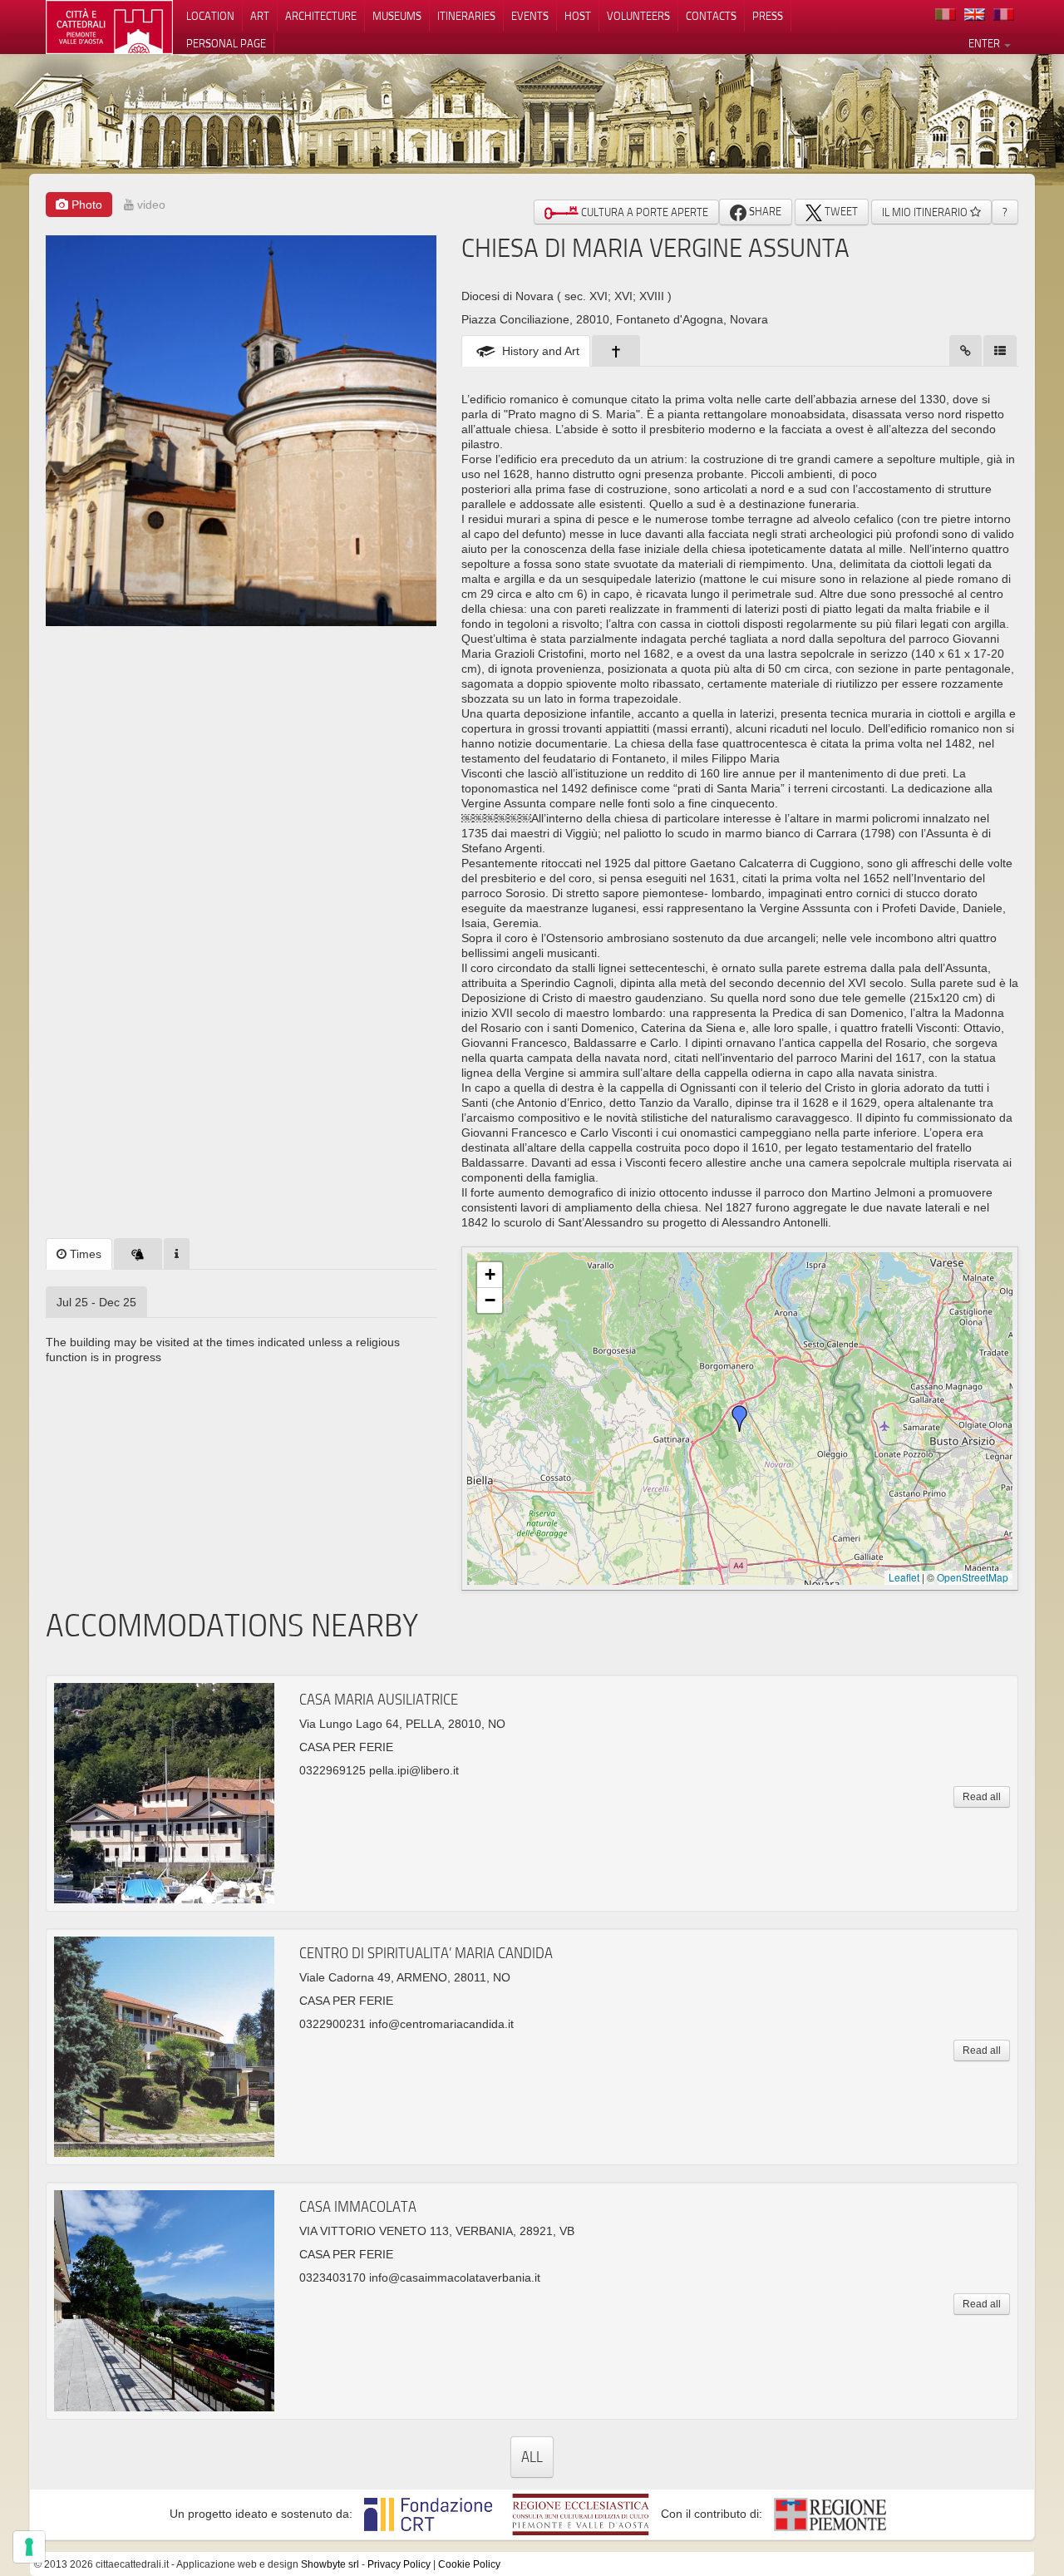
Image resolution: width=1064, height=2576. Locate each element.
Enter (985, 43)
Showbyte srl (330, 2564)
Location (210, 16)
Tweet (840, 211)
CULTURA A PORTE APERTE (643, 212)
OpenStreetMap (973, 1577)
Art (260, 16)
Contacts (711, 16)
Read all (982, 1797)
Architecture (321, 16)
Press (768, 16)
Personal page (226, 43)
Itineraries (466, 16)
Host (578, 16)
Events (530, 16)
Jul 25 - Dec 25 (96, 1302)
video (150, 205)
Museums (397, 16)
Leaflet (904, 1577)
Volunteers (638, 16)
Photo (85, 205)
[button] (740, 1419)
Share (764, 211)
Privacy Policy (399, 2564)
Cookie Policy (469, 2564)
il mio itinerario (926, 212)
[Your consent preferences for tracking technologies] (29, 2547)
